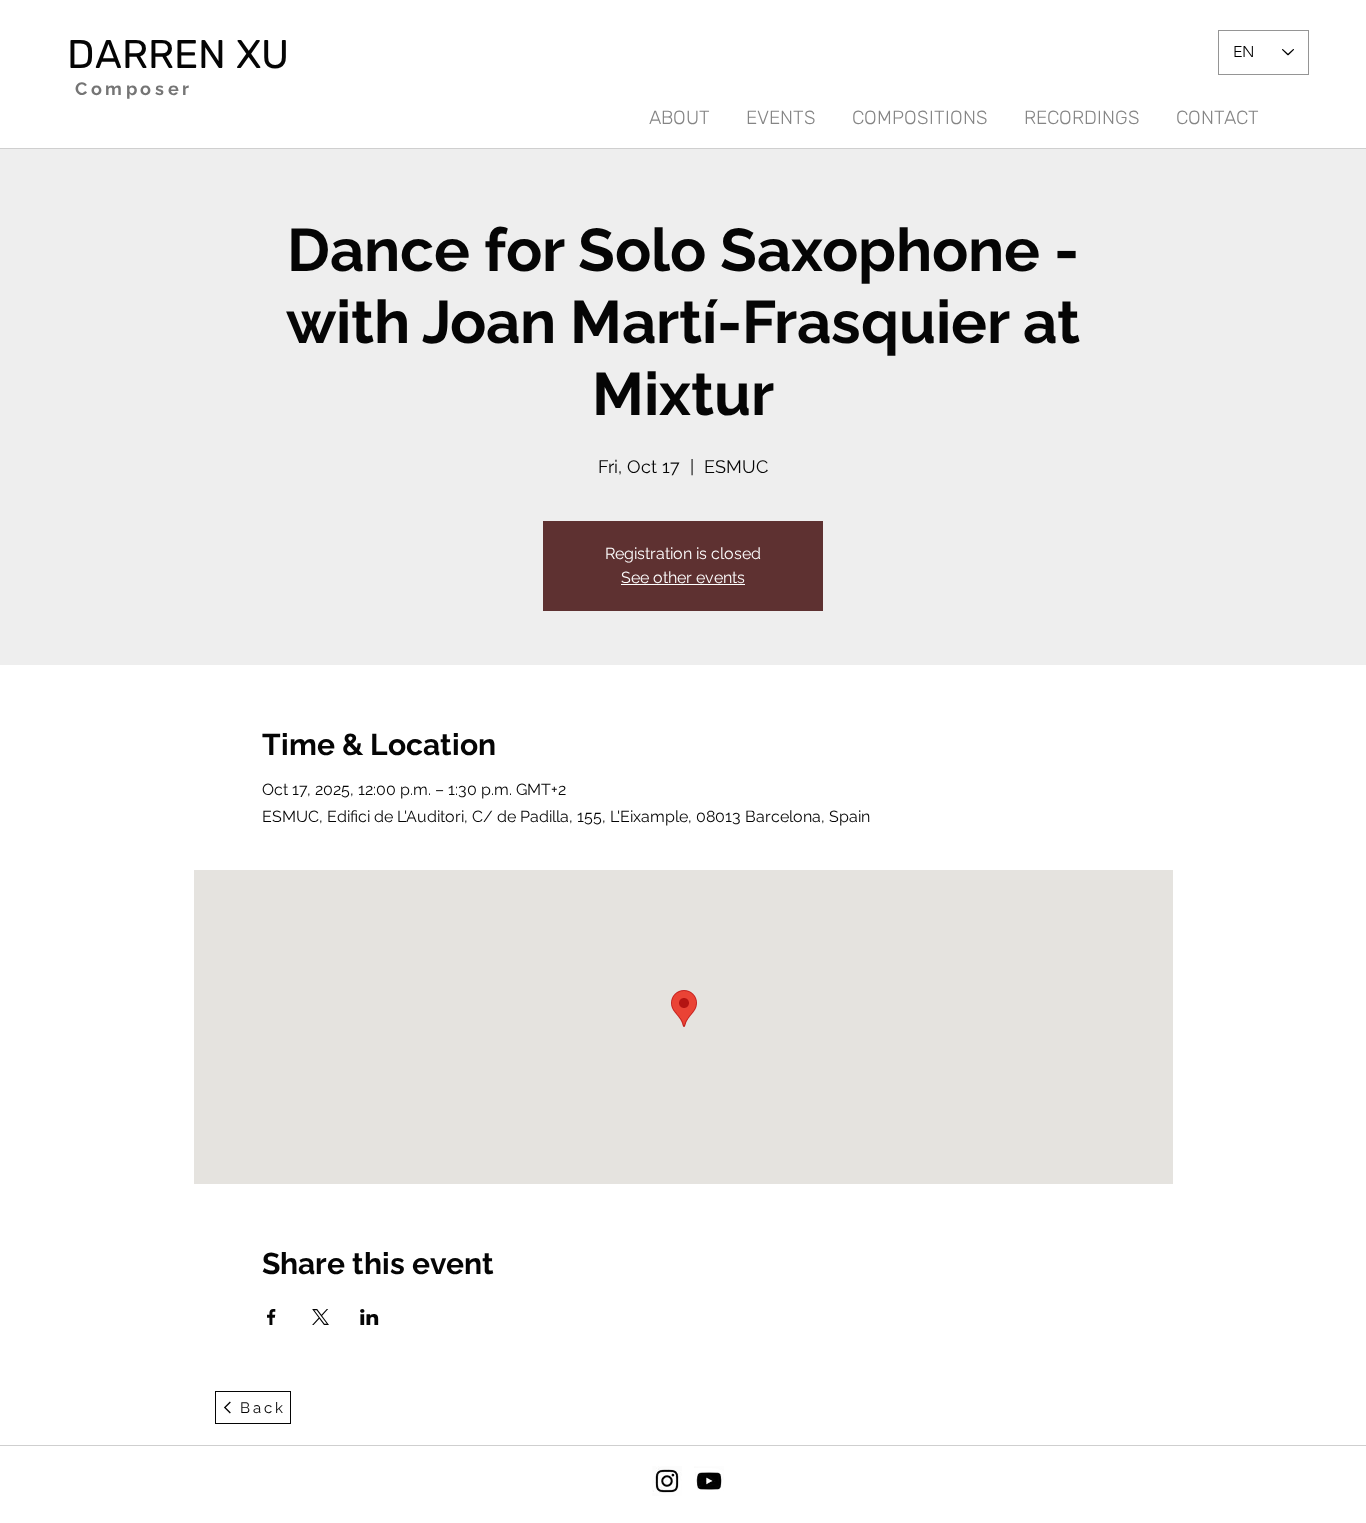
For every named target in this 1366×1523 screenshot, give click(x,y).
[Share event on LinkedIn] (369, 1317)
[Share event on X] (320, 1317)
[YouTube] (709, 1481)
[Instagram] (667, 1481)
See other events (683, 577)
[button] (1082, 109)
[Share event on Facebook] (271, 1317)
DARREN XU (178, 54)
